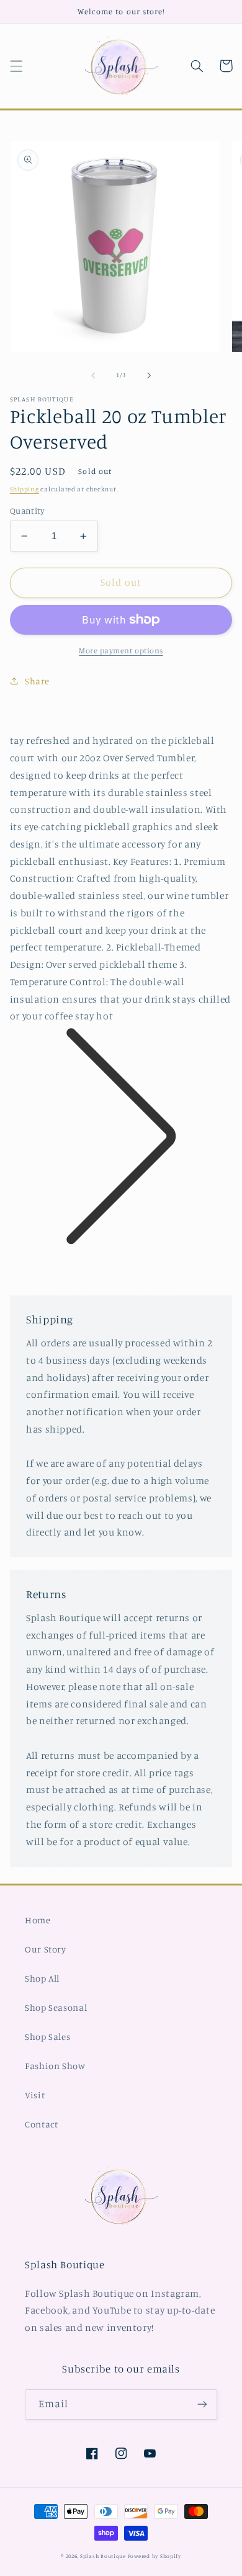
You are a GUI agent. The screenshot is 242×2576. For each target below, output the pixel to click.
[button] (16, 66)
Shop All (42, 1978)
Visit (35, 2095)
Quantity (27, 511)
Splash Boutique (104, 2556)
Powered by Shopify (155, 2556)
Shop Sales (47, 2037)
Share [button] (37, 681)
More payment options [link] (121, 651)
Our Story (46, 1949)
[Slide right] (149, 375)
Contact (41, 2124)
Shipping (25, 489)
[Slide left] (93, 375)
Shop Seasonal (56, 2007)
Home (38, 1920)
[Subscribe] (202, 2404)
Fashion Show (55, 2066)
